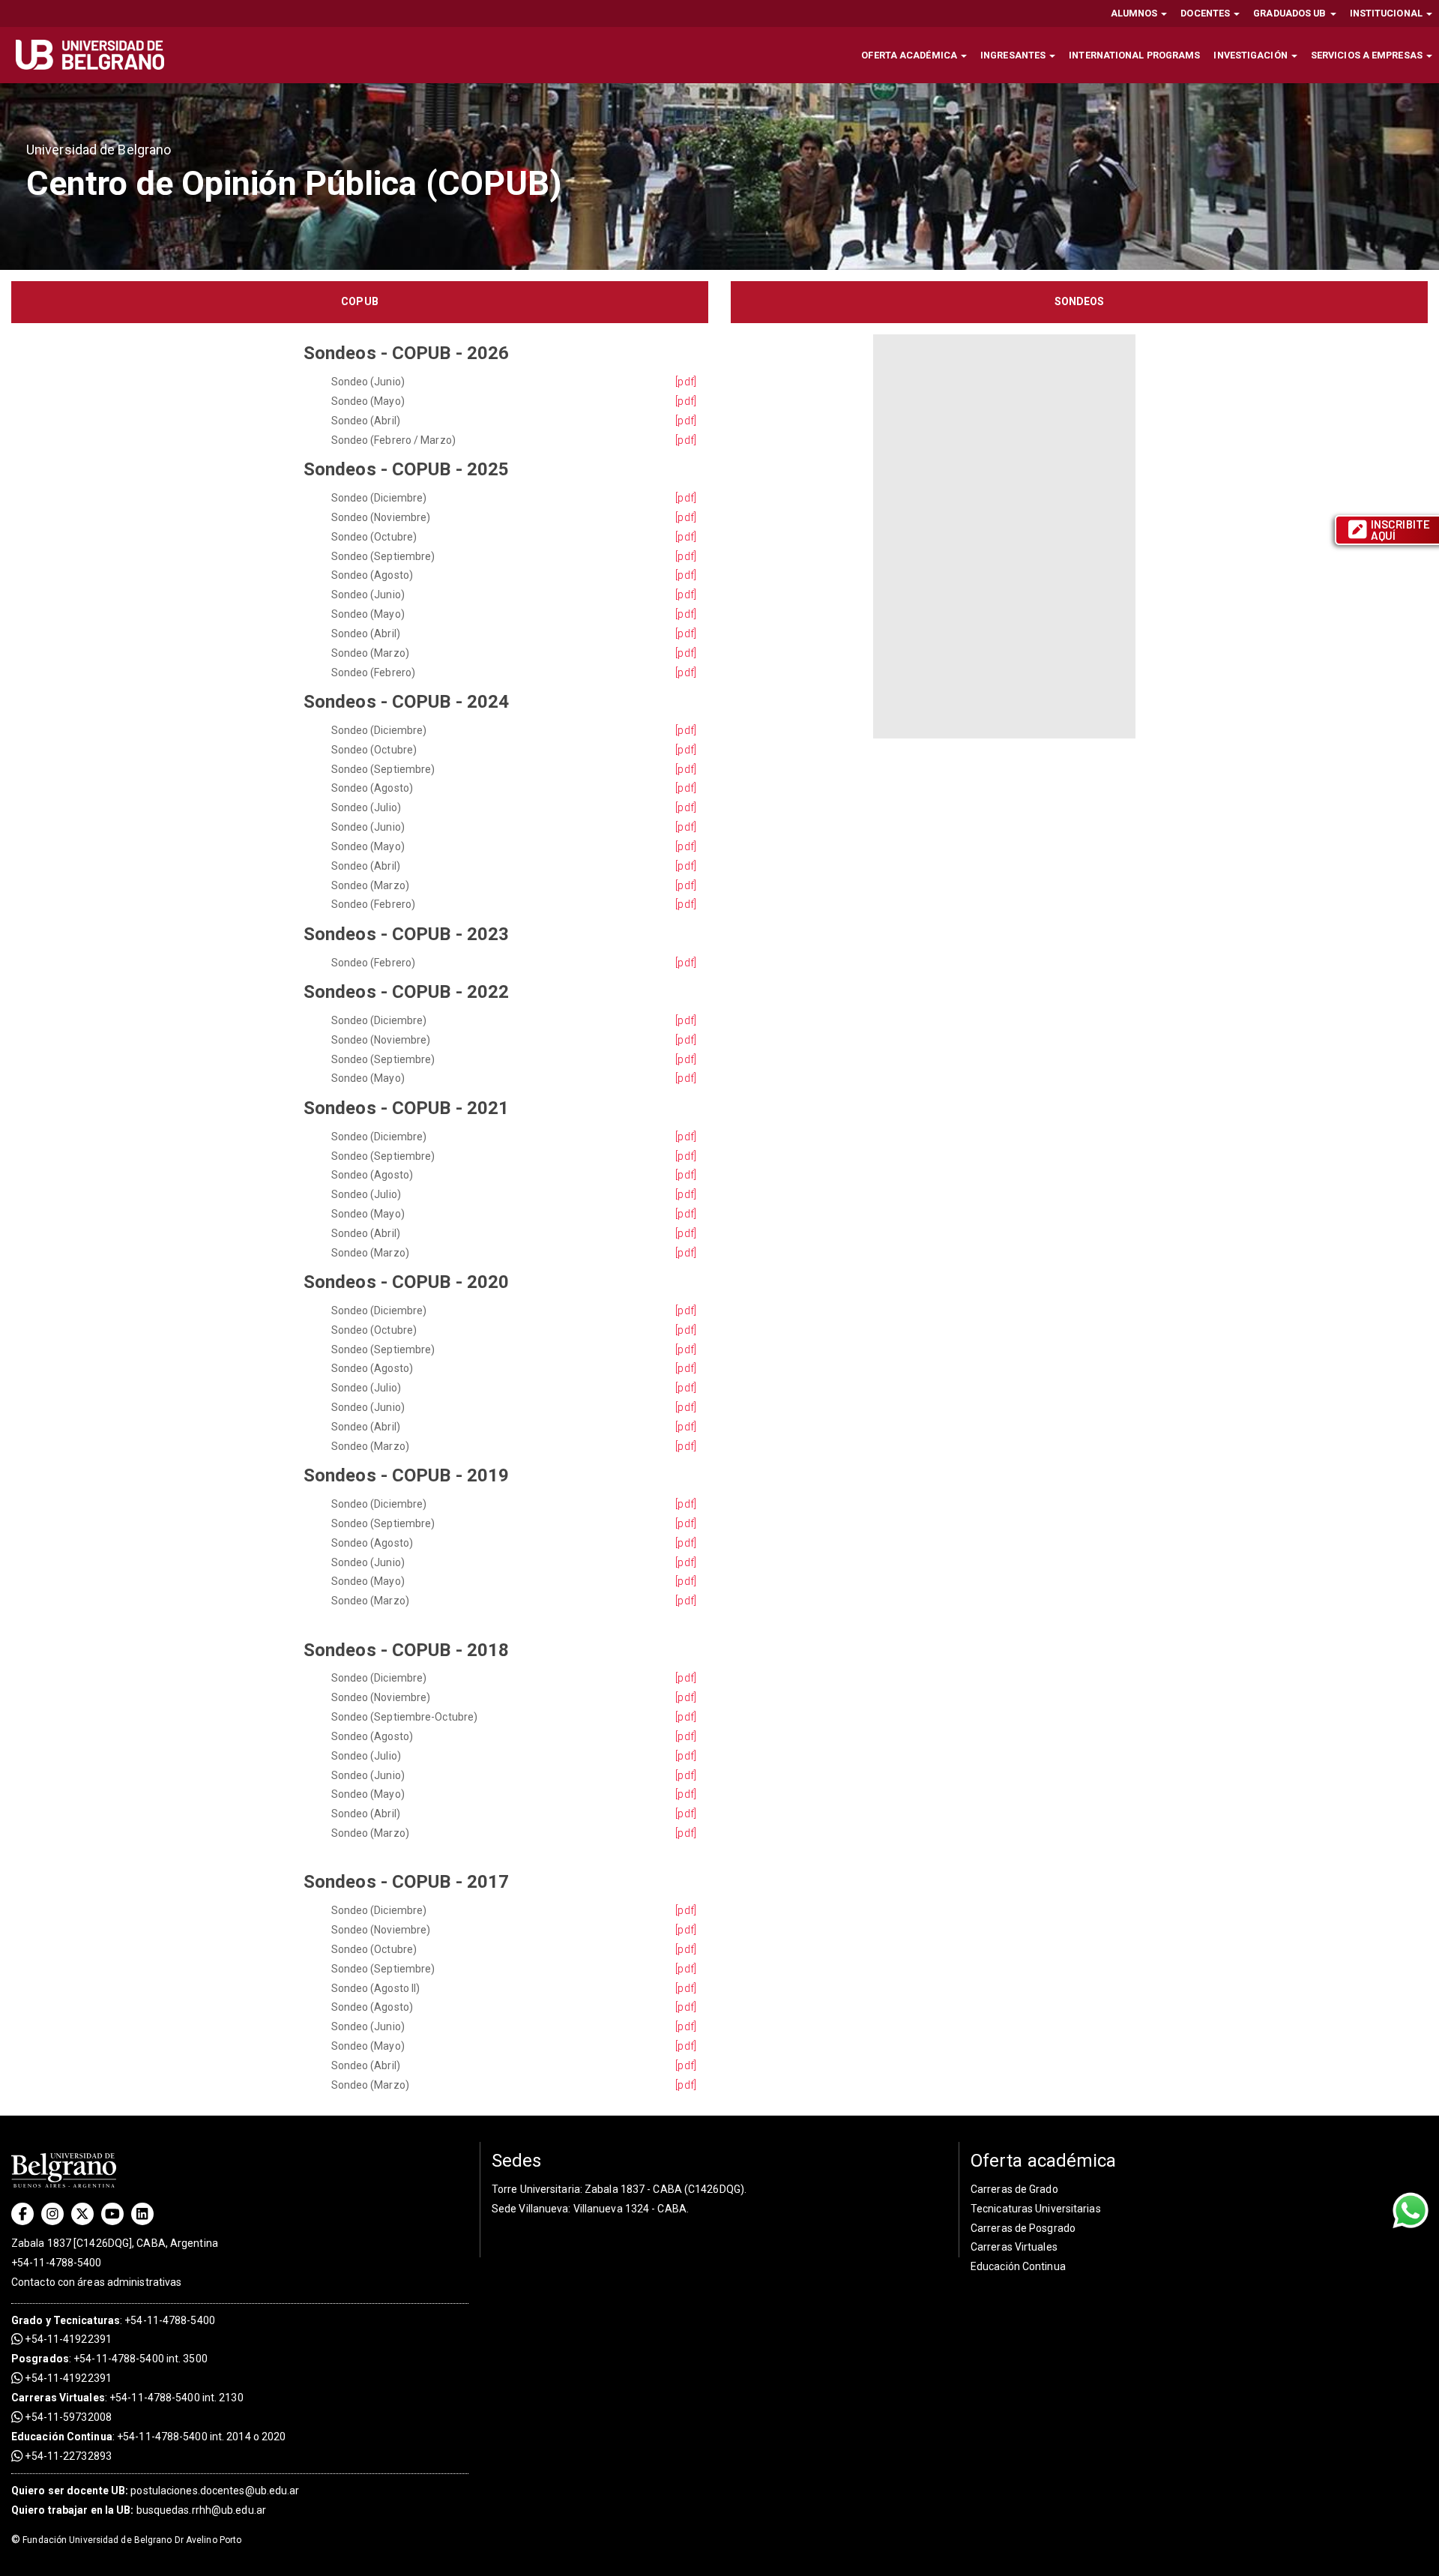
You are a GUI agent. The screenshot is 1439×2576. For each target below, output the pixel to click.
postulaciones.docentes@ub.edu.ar (156, 2491)
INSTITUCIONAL (1387, 13)
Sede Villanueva (530, 2209)
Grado (27, 2320)
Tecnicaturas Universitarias (1036, 2209)
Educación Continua (1018, 2266)
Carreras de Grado (1014, 2189)
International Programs (1134, 55)
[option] (719, 176)
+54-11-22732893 (67, 2456)
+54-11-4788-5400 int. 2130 (177, 2398)
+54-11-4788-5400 (57, 2263)
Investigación (1251, 55)
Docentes (1206, 13)
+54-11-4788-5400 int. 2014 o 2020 (201, 2437)
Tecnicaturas (87, 2320)
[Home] (96, 55)
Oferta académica (910, 55)
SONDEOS (1080, 301)
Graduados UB (1291, 13)
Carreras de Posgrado (1023, 2228)
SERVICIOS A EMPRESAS (1368, 55)
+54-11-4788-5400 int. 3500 (141, 2359)
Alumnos (1135, 13)
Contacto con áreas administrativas (96, 2282)
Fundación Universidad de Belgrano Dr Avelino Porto (126, 2540)
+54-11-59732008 (67, 2417)
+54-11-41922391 (67, 2339)
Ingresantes (1014, 55)
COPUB (360, 301)
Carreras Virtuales (58, 2398)
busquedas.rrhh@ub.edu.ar (139, 2510)
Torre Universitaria (536, 2189)
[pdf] (686, 382)
